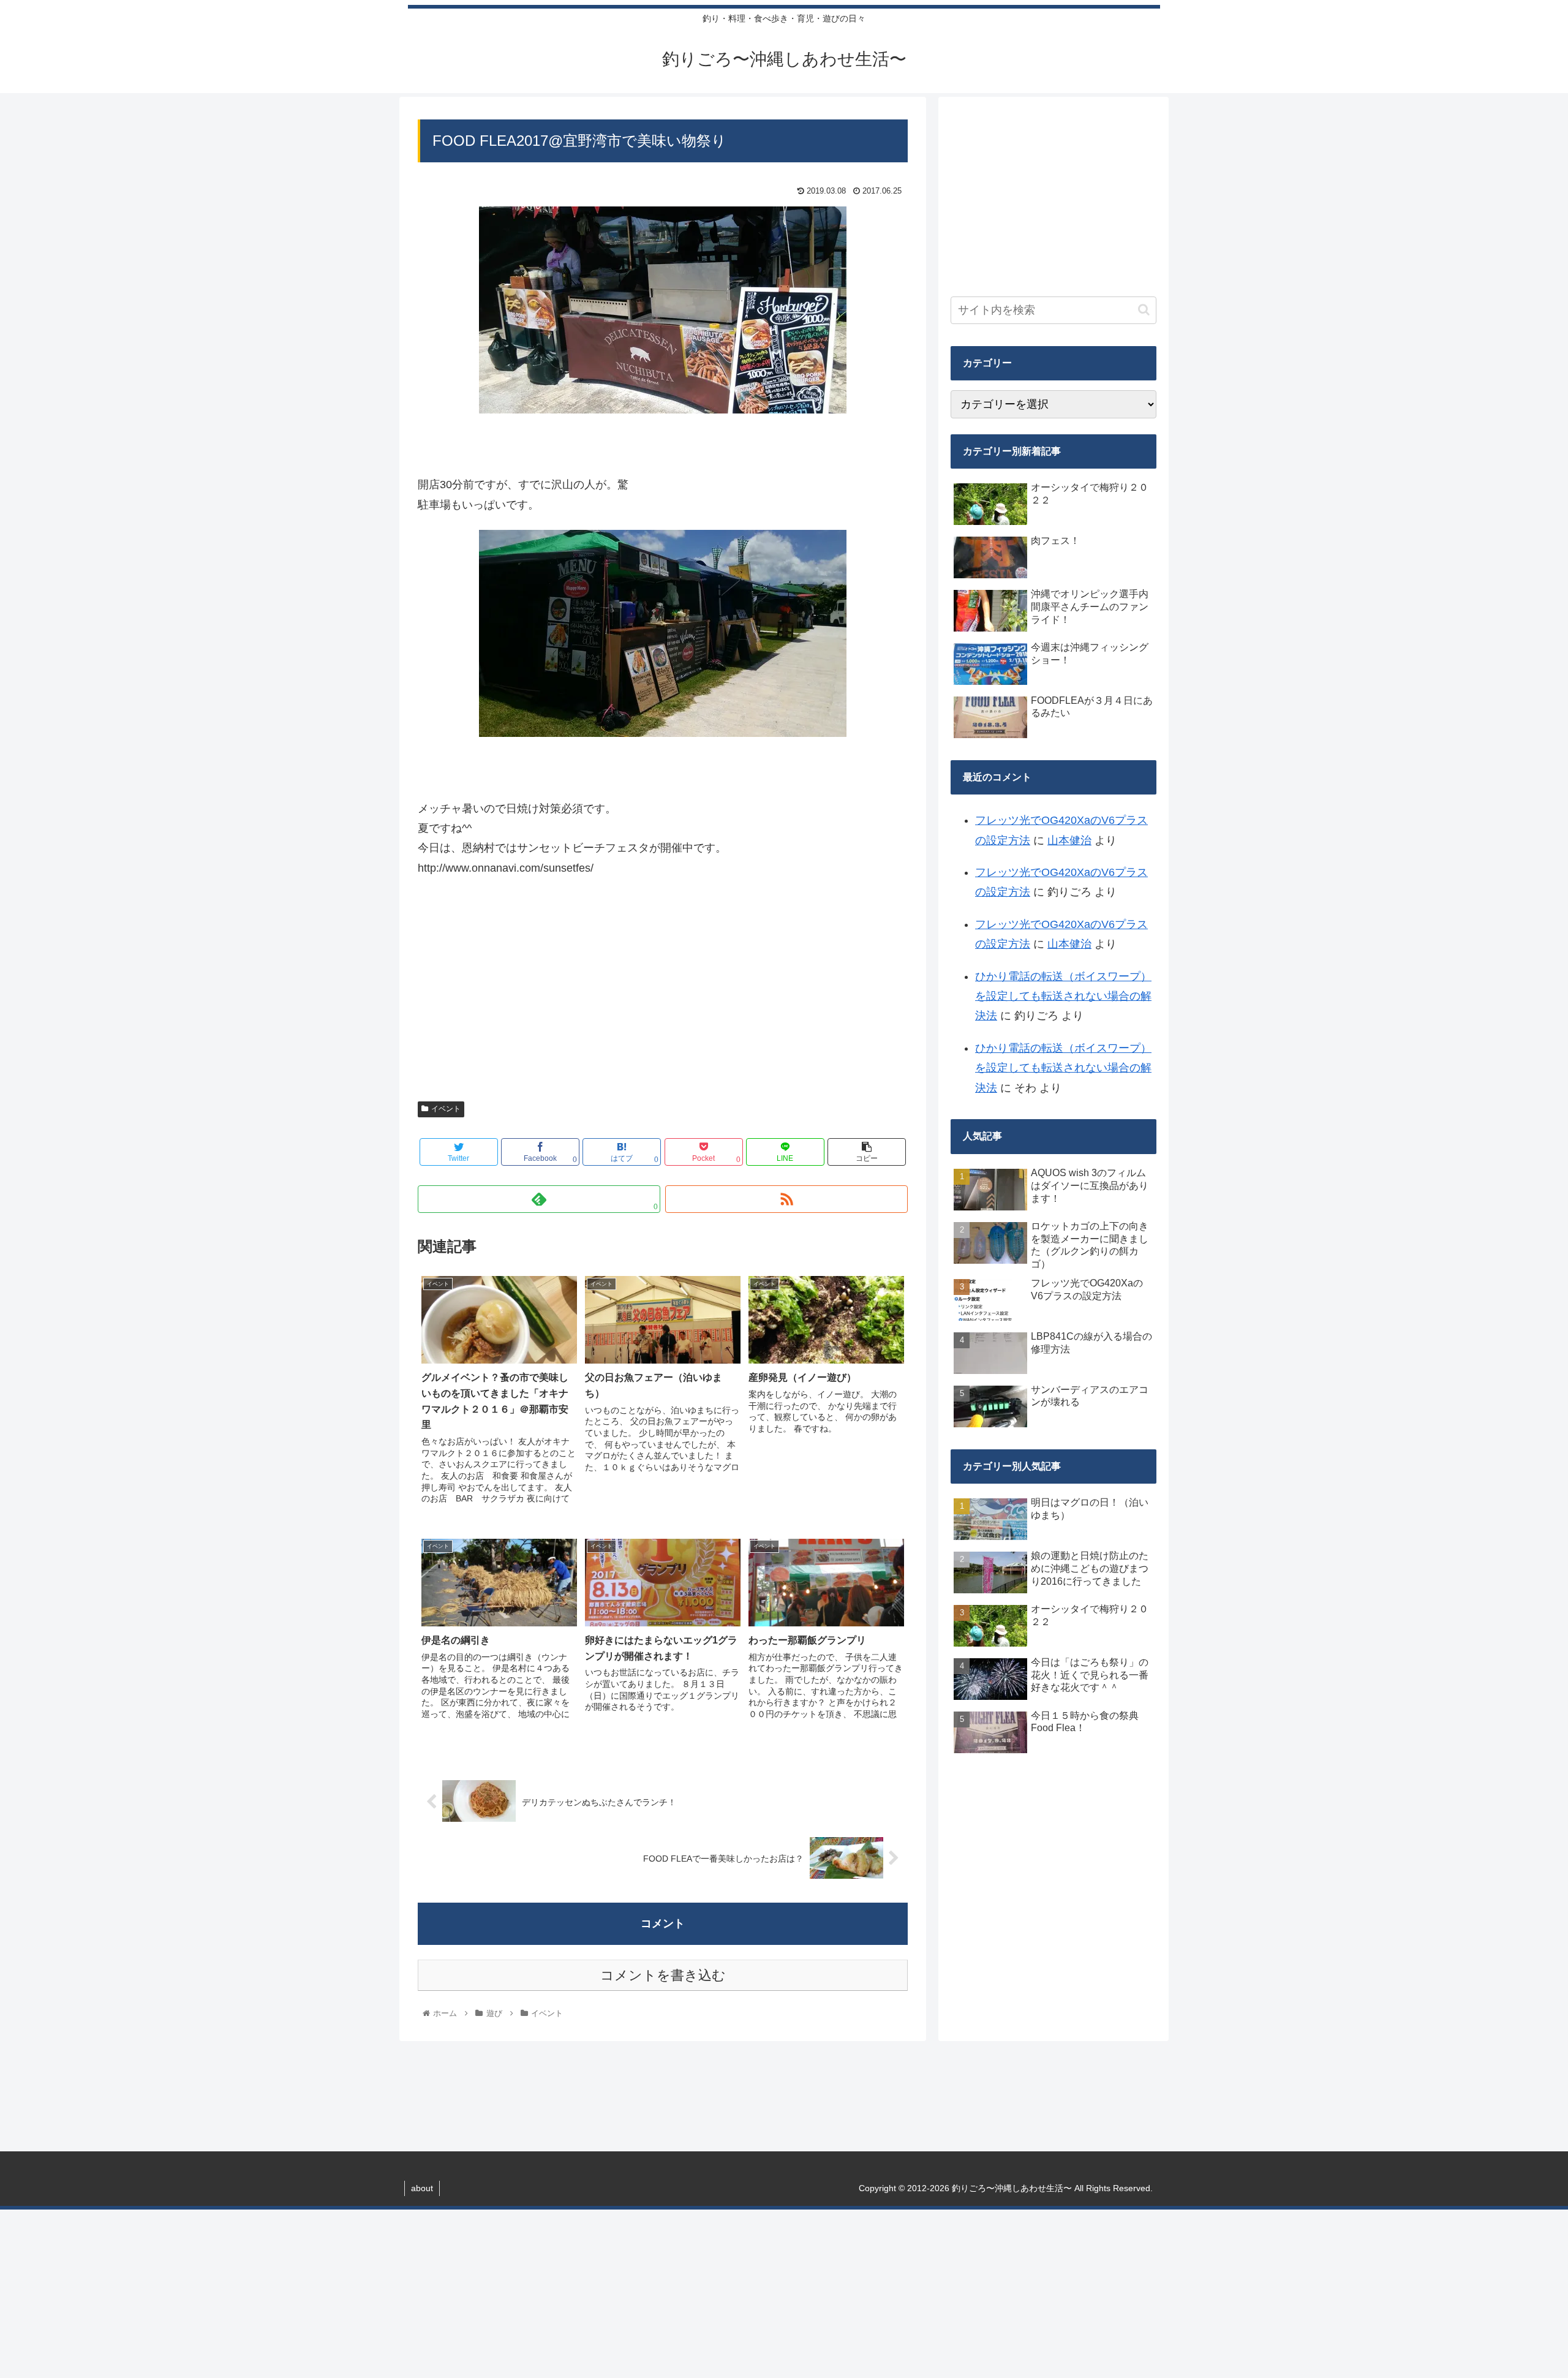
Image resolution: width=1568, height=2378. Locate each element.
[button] (1144, 310)
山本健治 (1069, 840)
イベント (446, 1109)
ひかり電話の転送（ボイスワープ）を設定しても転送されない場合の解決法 (1063, 996)
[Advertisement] (663, 997)
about (422, 2188)
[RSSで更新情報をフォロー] (786, 1199)
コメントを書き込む (663, 1975)
